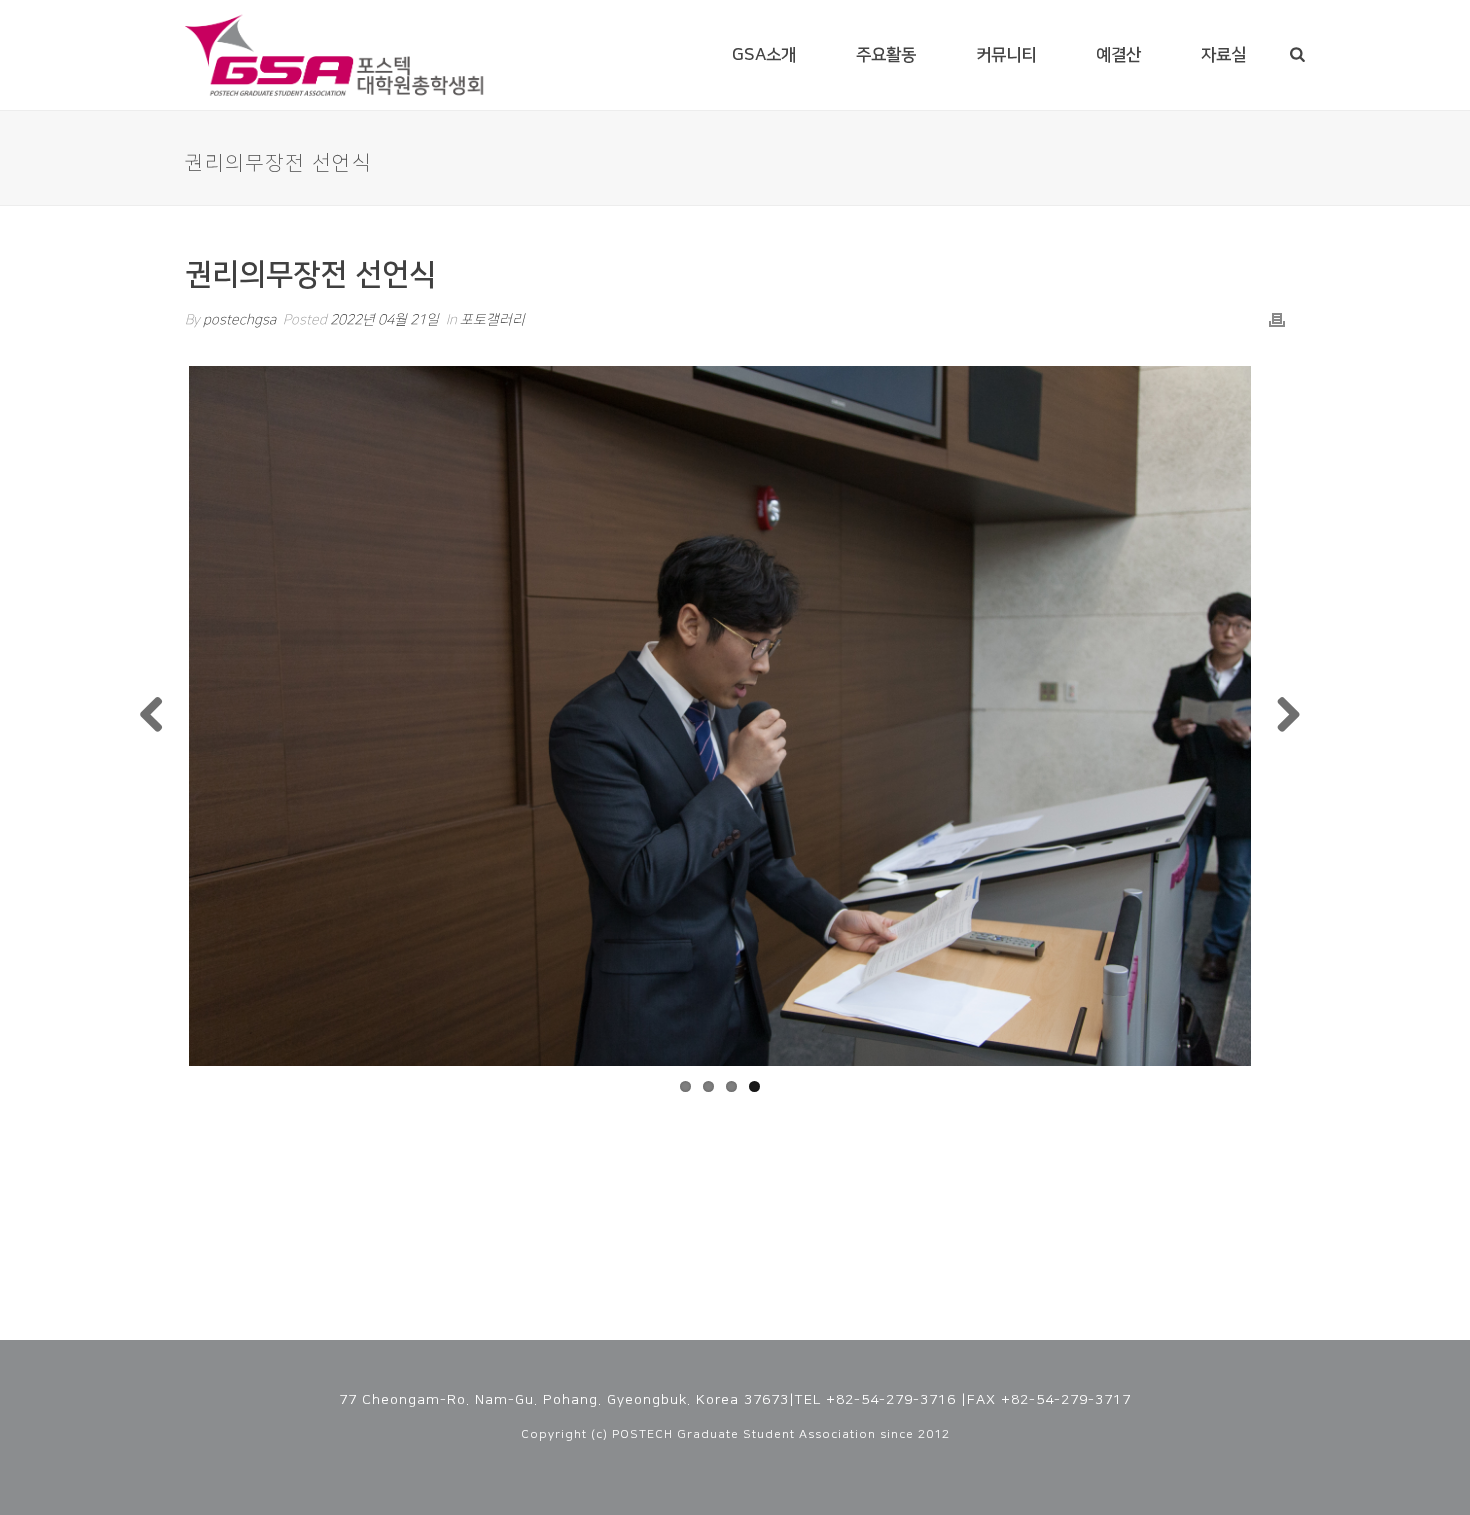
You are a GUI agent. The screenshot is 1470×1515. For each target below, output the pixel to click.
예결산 (1118, 55)
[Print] (1277, 320)
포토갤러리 (492, 320)
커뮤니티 (1006, 55)
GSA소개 (764, 55)
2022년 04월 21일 (384, 320)
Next (1281, 716)
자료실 (1223, 55)
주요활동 (886, 55)
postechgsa (239, 320)
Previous (159, 716)
